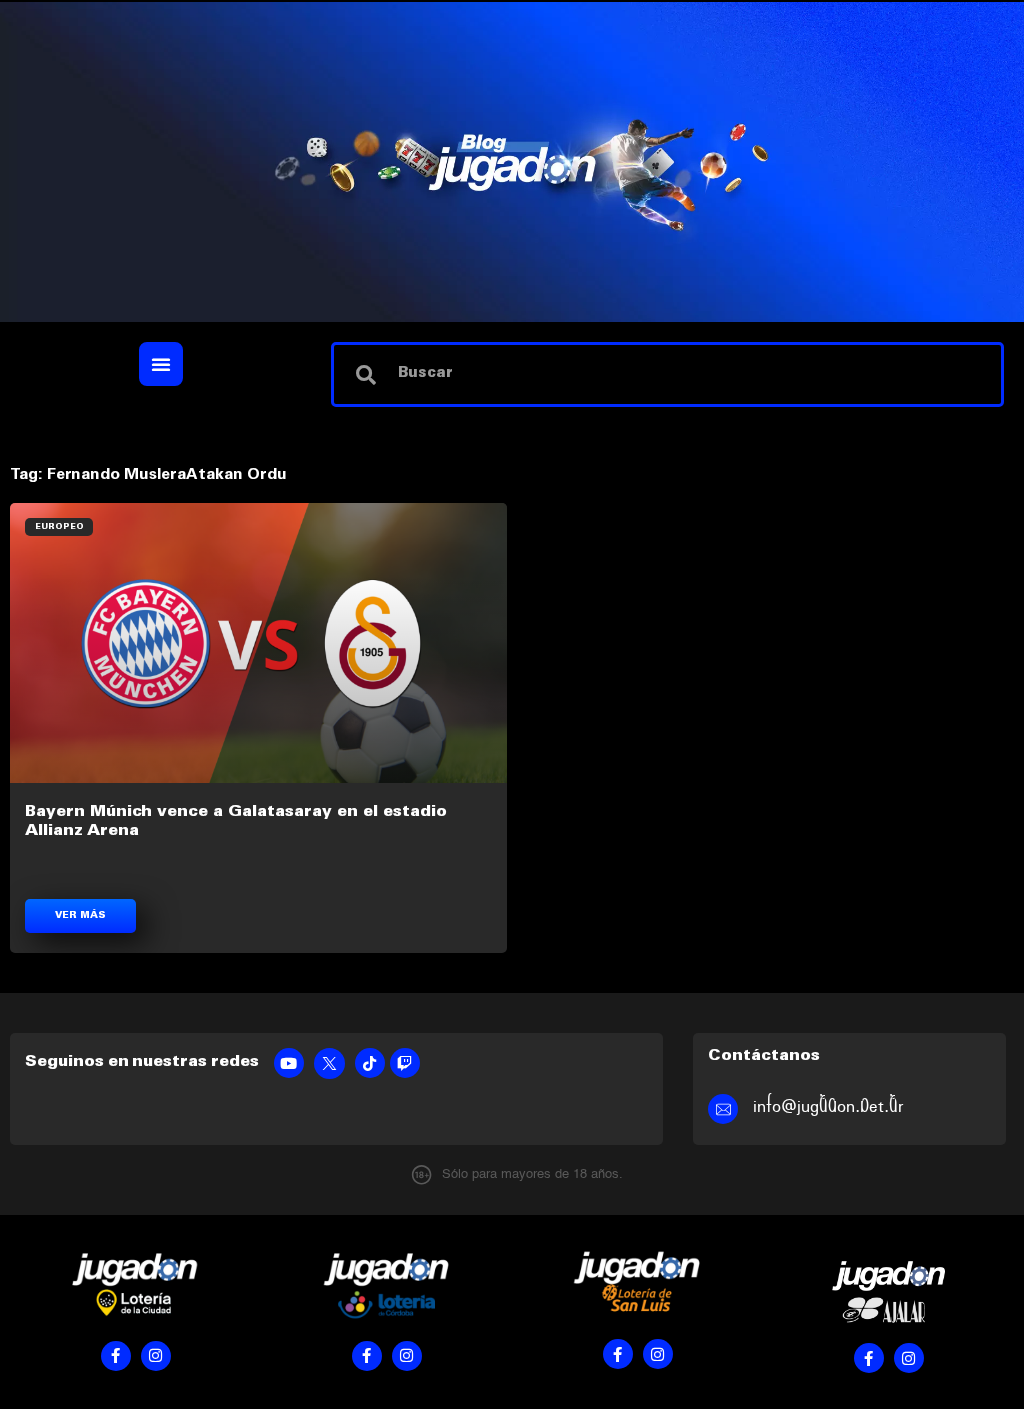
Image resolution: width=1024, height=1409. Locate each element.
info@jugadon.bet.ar (828, 1106)
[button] (161, 364)
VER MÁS (80, 916)
